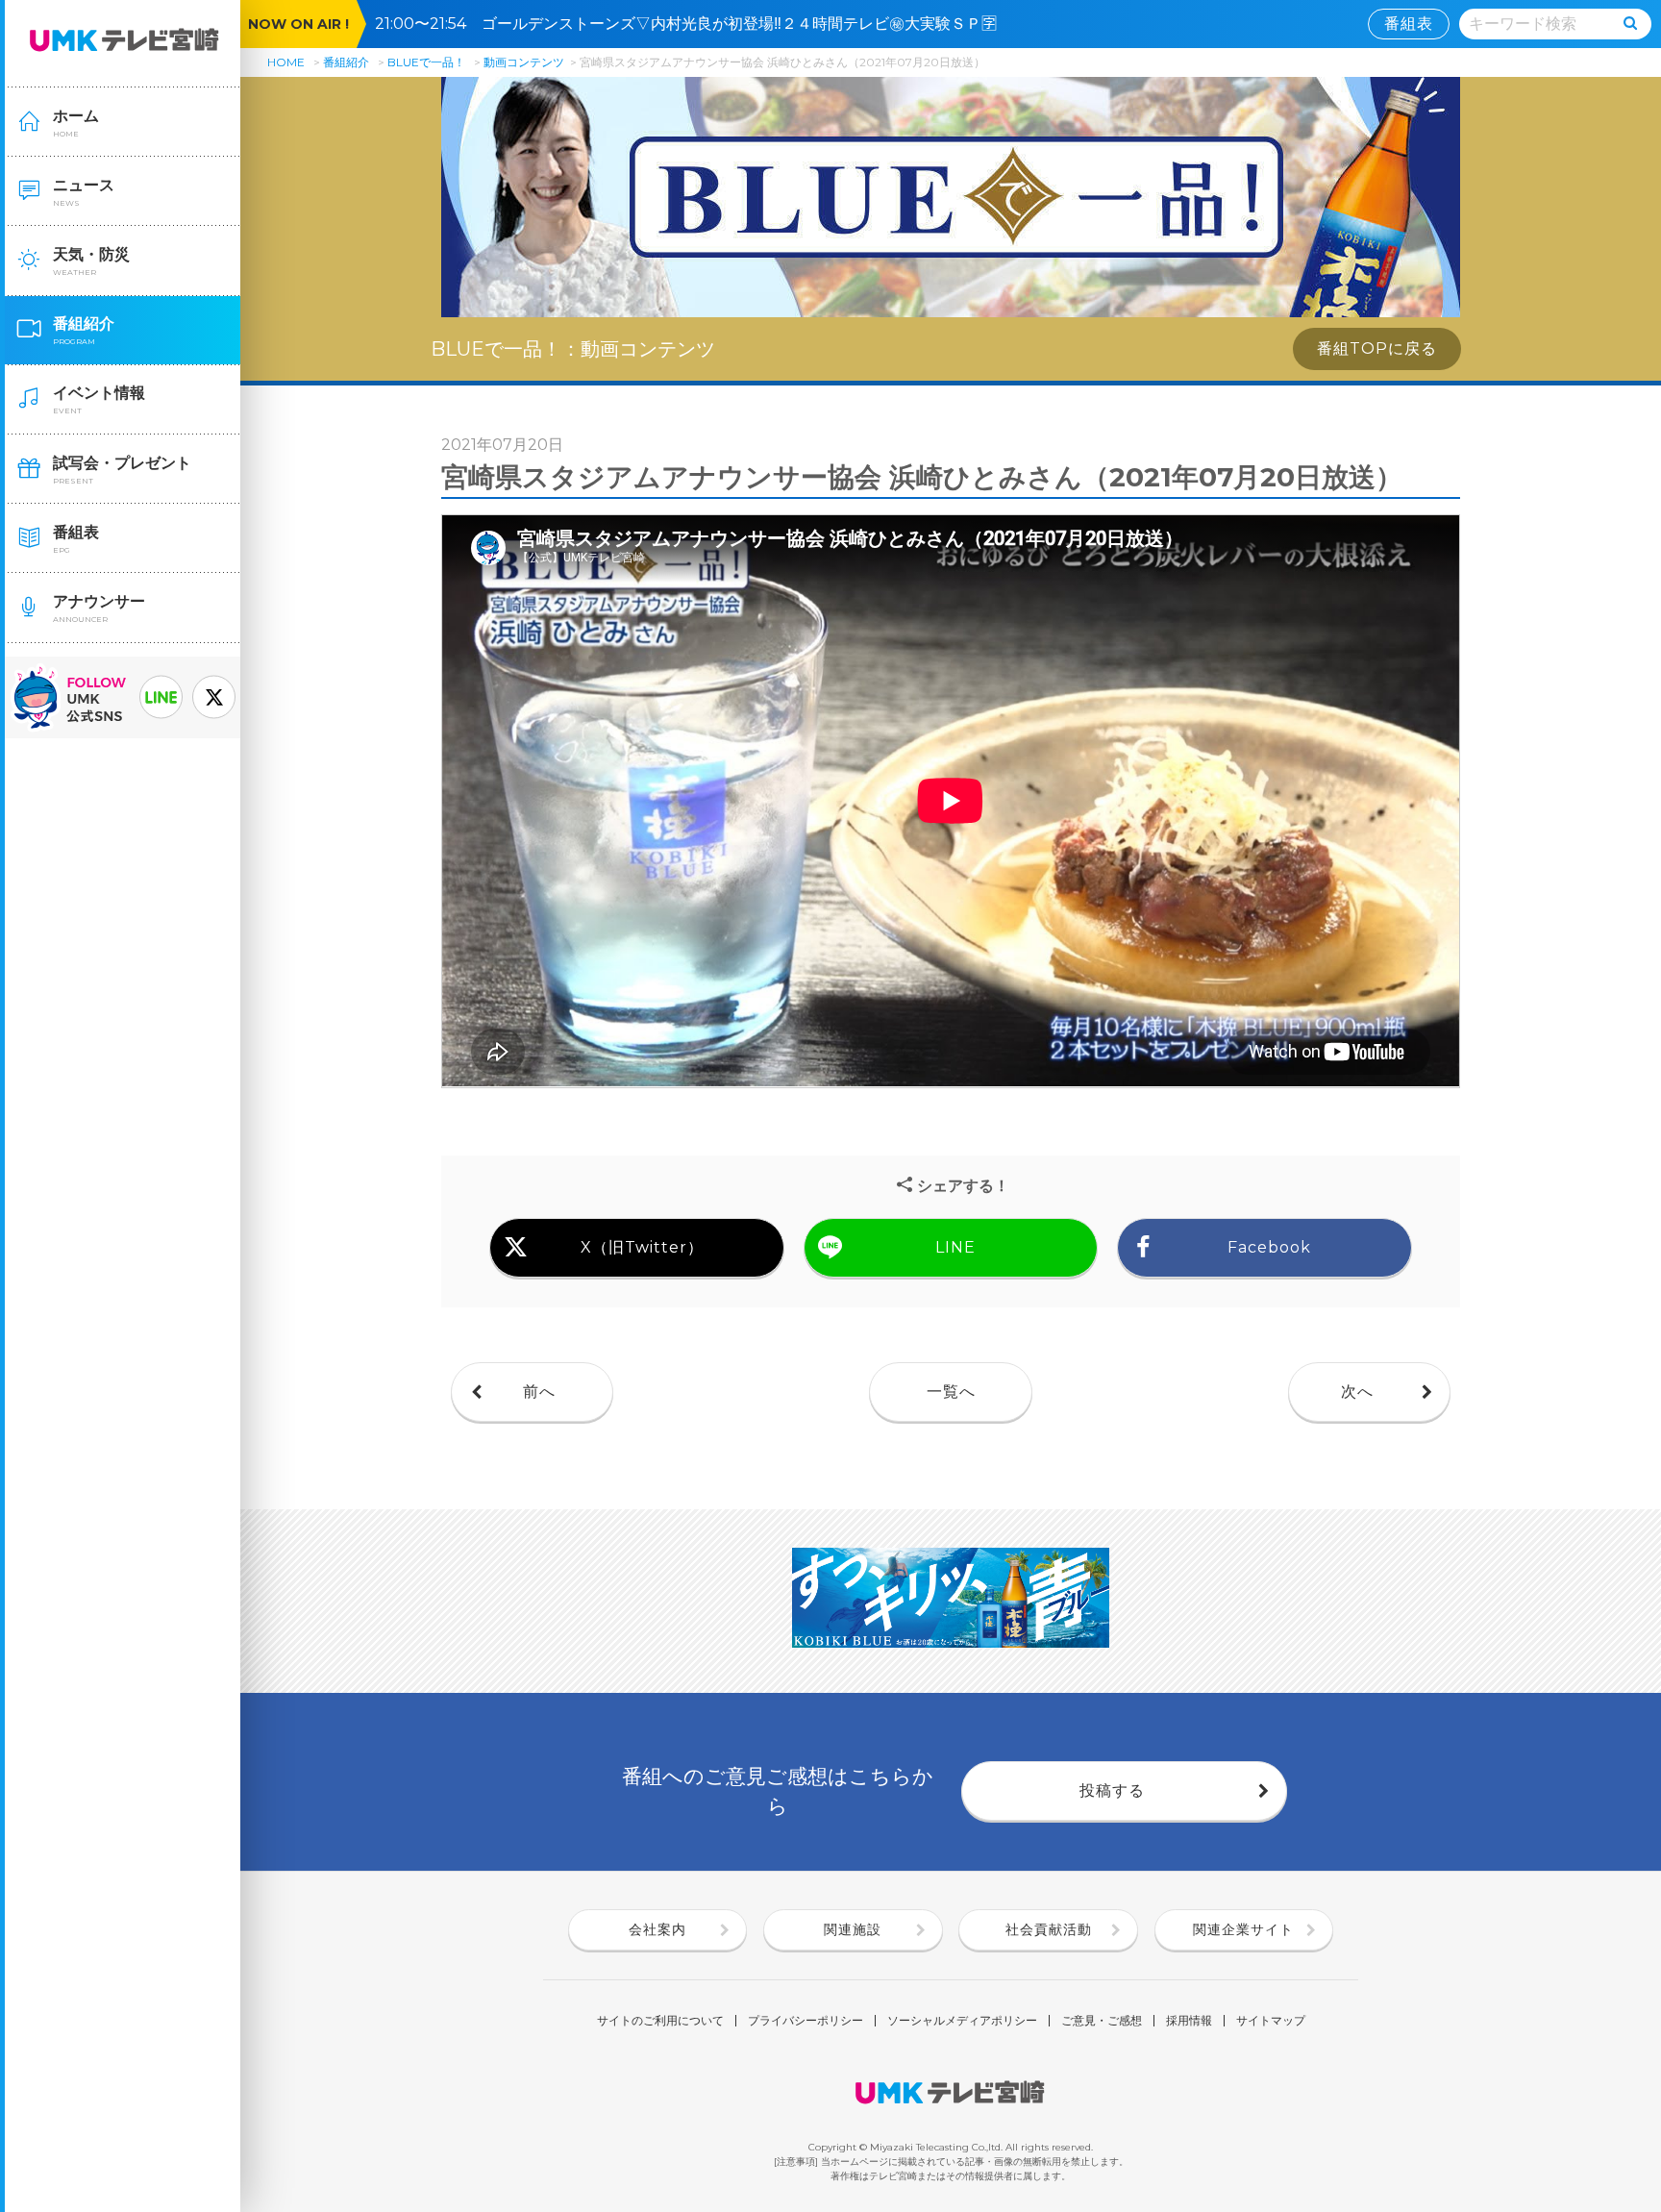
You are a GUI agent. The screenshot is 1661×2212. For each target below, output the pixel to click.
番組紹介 (346, 62)
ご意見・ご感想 (1102, 2021)
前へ (539, 1392)
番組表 (1409, 24)
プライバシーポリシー (806, 2021)
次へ (1357, 1392)
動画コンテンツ (524, 62)
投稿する (1112, 1790)
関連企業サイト (1243, 1929)
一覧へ (951, 1392)
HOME (286, 62)
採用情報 (1189, 2021)
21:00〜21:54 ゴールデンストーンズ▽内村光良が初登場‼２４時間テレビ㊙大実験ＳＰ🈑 (694, 24)
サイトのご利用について (660, 2021)
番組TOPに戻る (1377, 348)
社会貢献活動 (1049, 1929)
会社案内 (657, 1929)
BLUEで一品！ (426, 62)
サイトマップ (1271, 2021)
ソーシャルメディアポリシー (962, 2021)
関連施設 (853, 1929)
